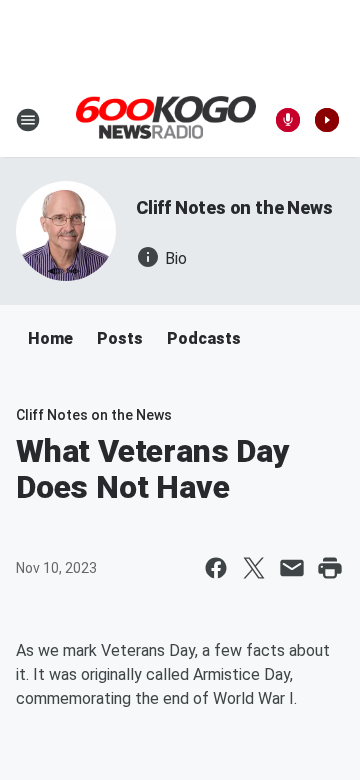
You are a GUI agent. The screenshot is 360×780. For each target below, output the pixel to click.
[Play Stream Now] (327, 120)
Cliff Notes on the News (234, 207)
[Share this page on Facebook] (216, 568)
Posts (120, 338)
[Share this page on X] (254, 568)
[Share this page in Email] (292, 568)
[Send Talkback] (288, 120)
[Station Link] (166, 119)
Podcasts (204, 338)
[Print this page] (330, 568)
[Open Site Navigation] (28, 120)
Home (50, 338)
